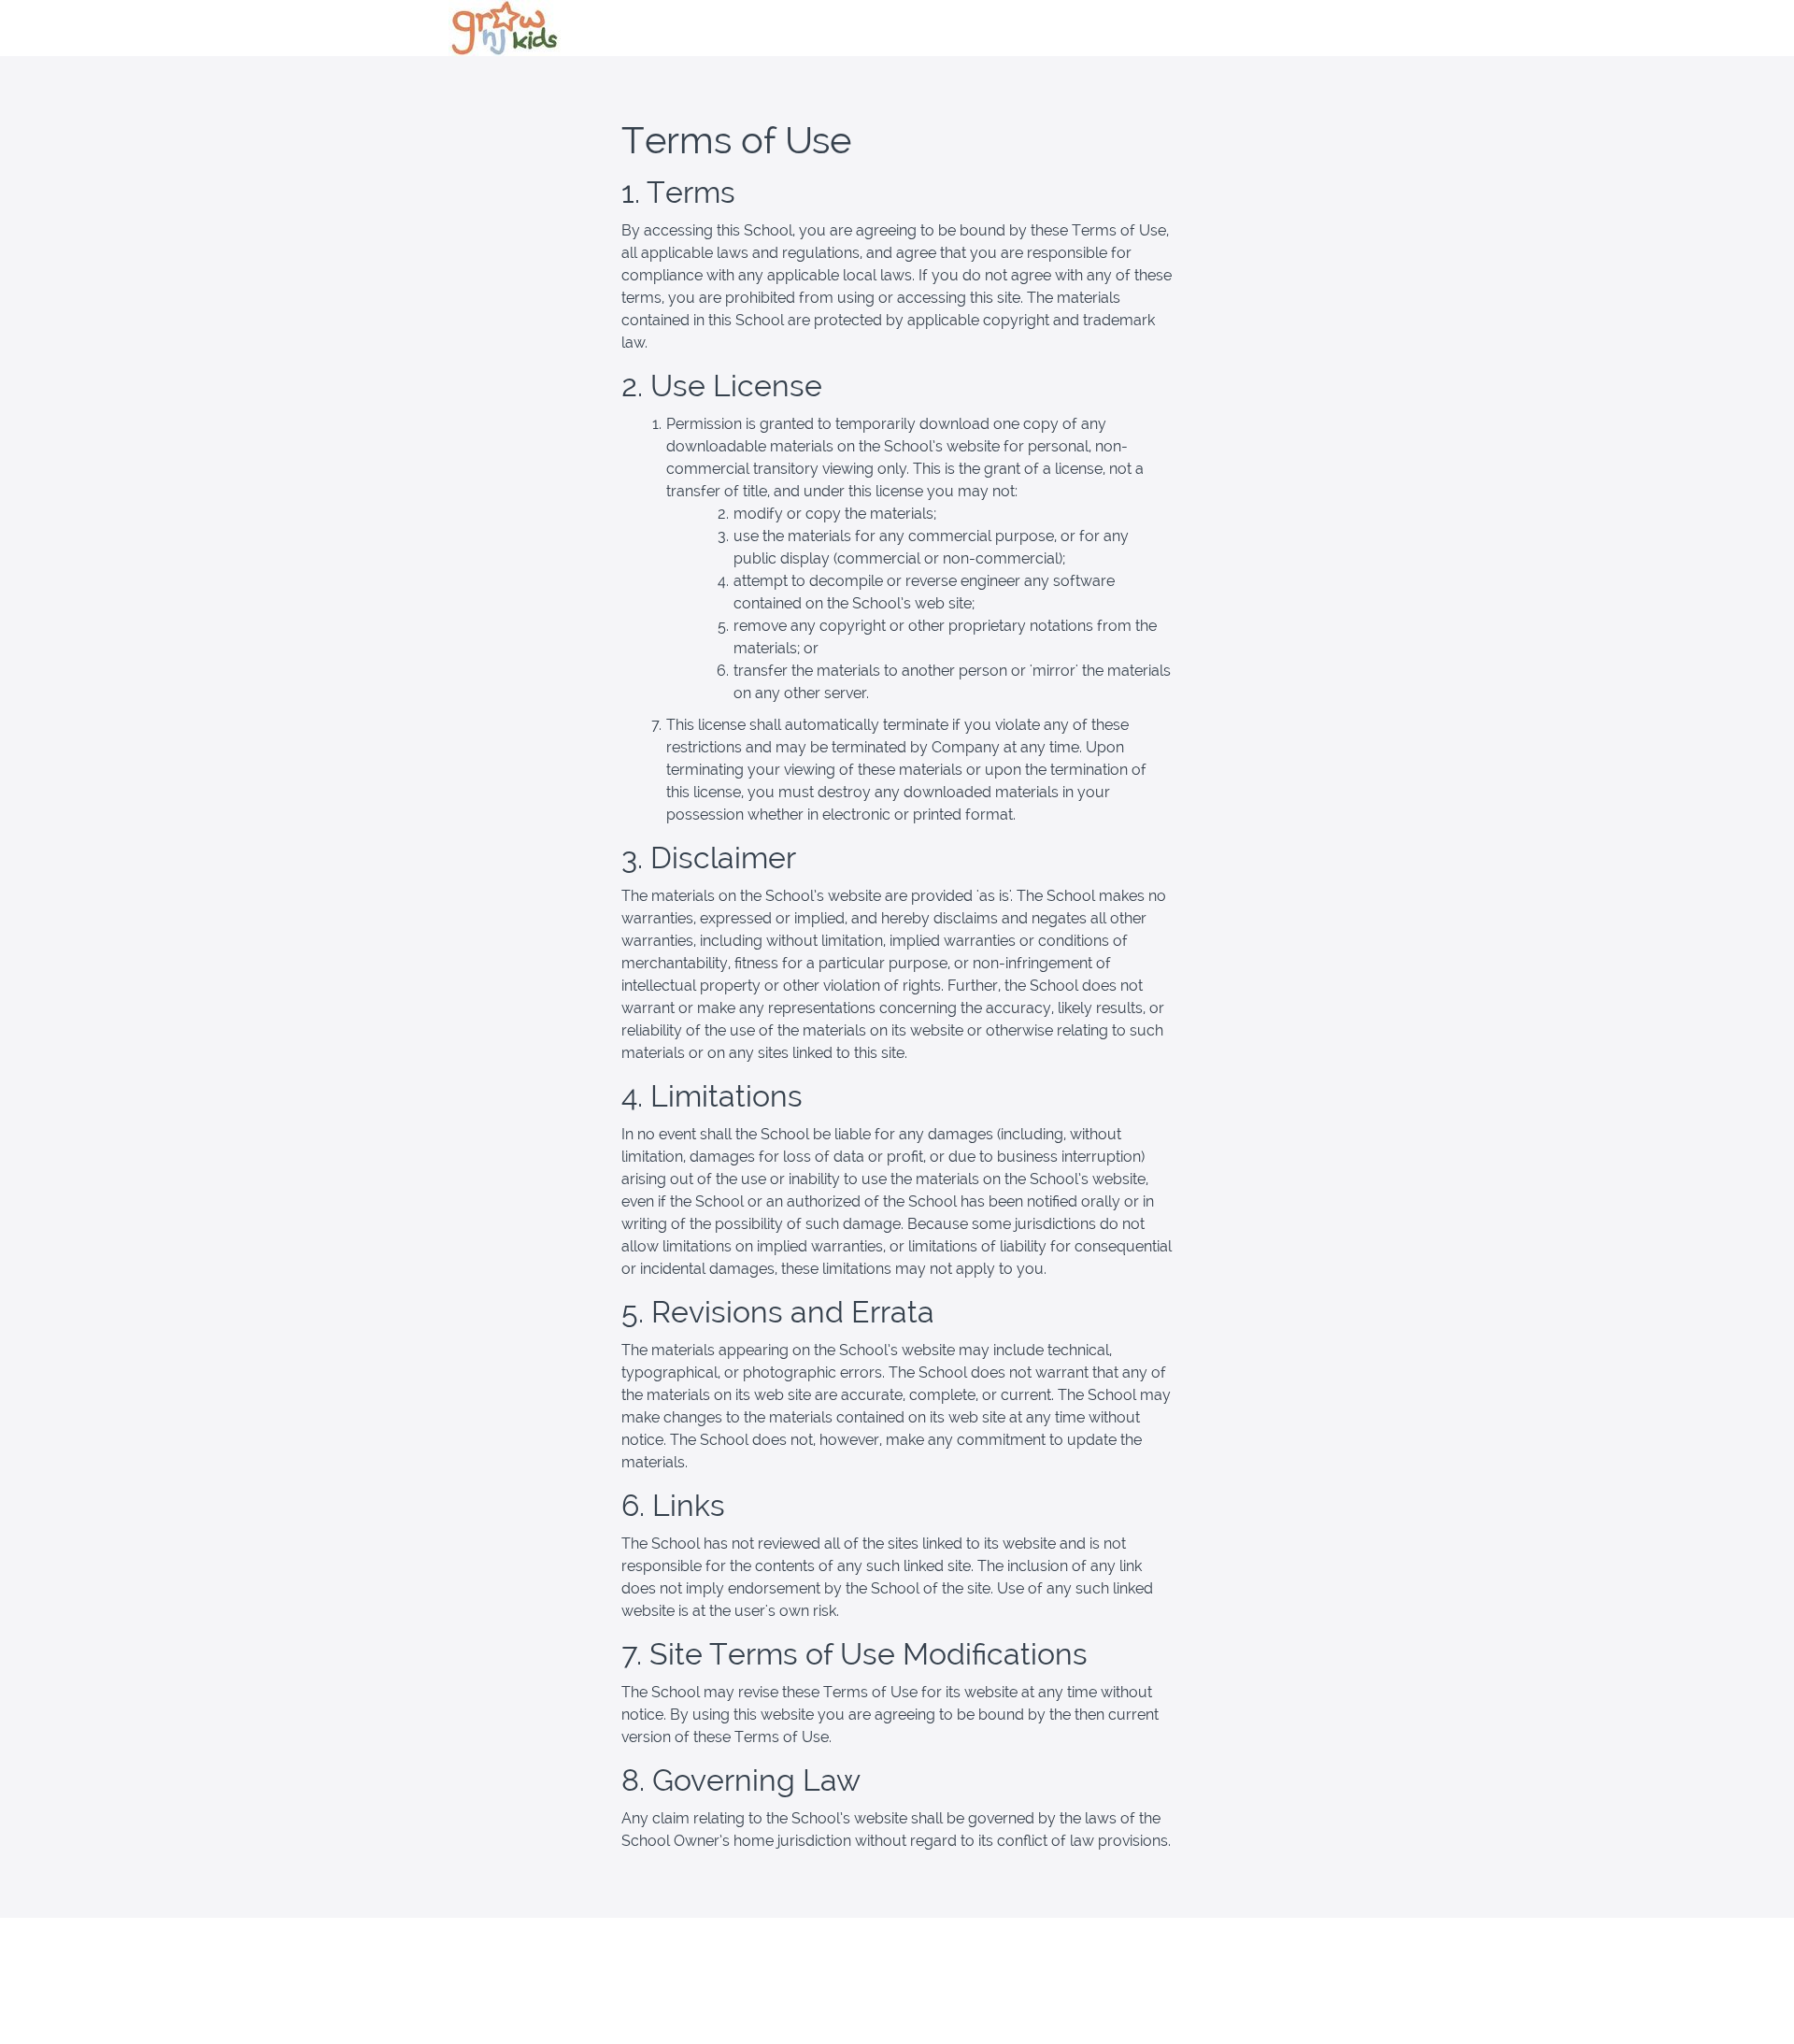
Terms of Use (1277, 1946)
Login (1329, 28)
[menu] (1321, 28)
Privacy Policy (1278, 1965)
